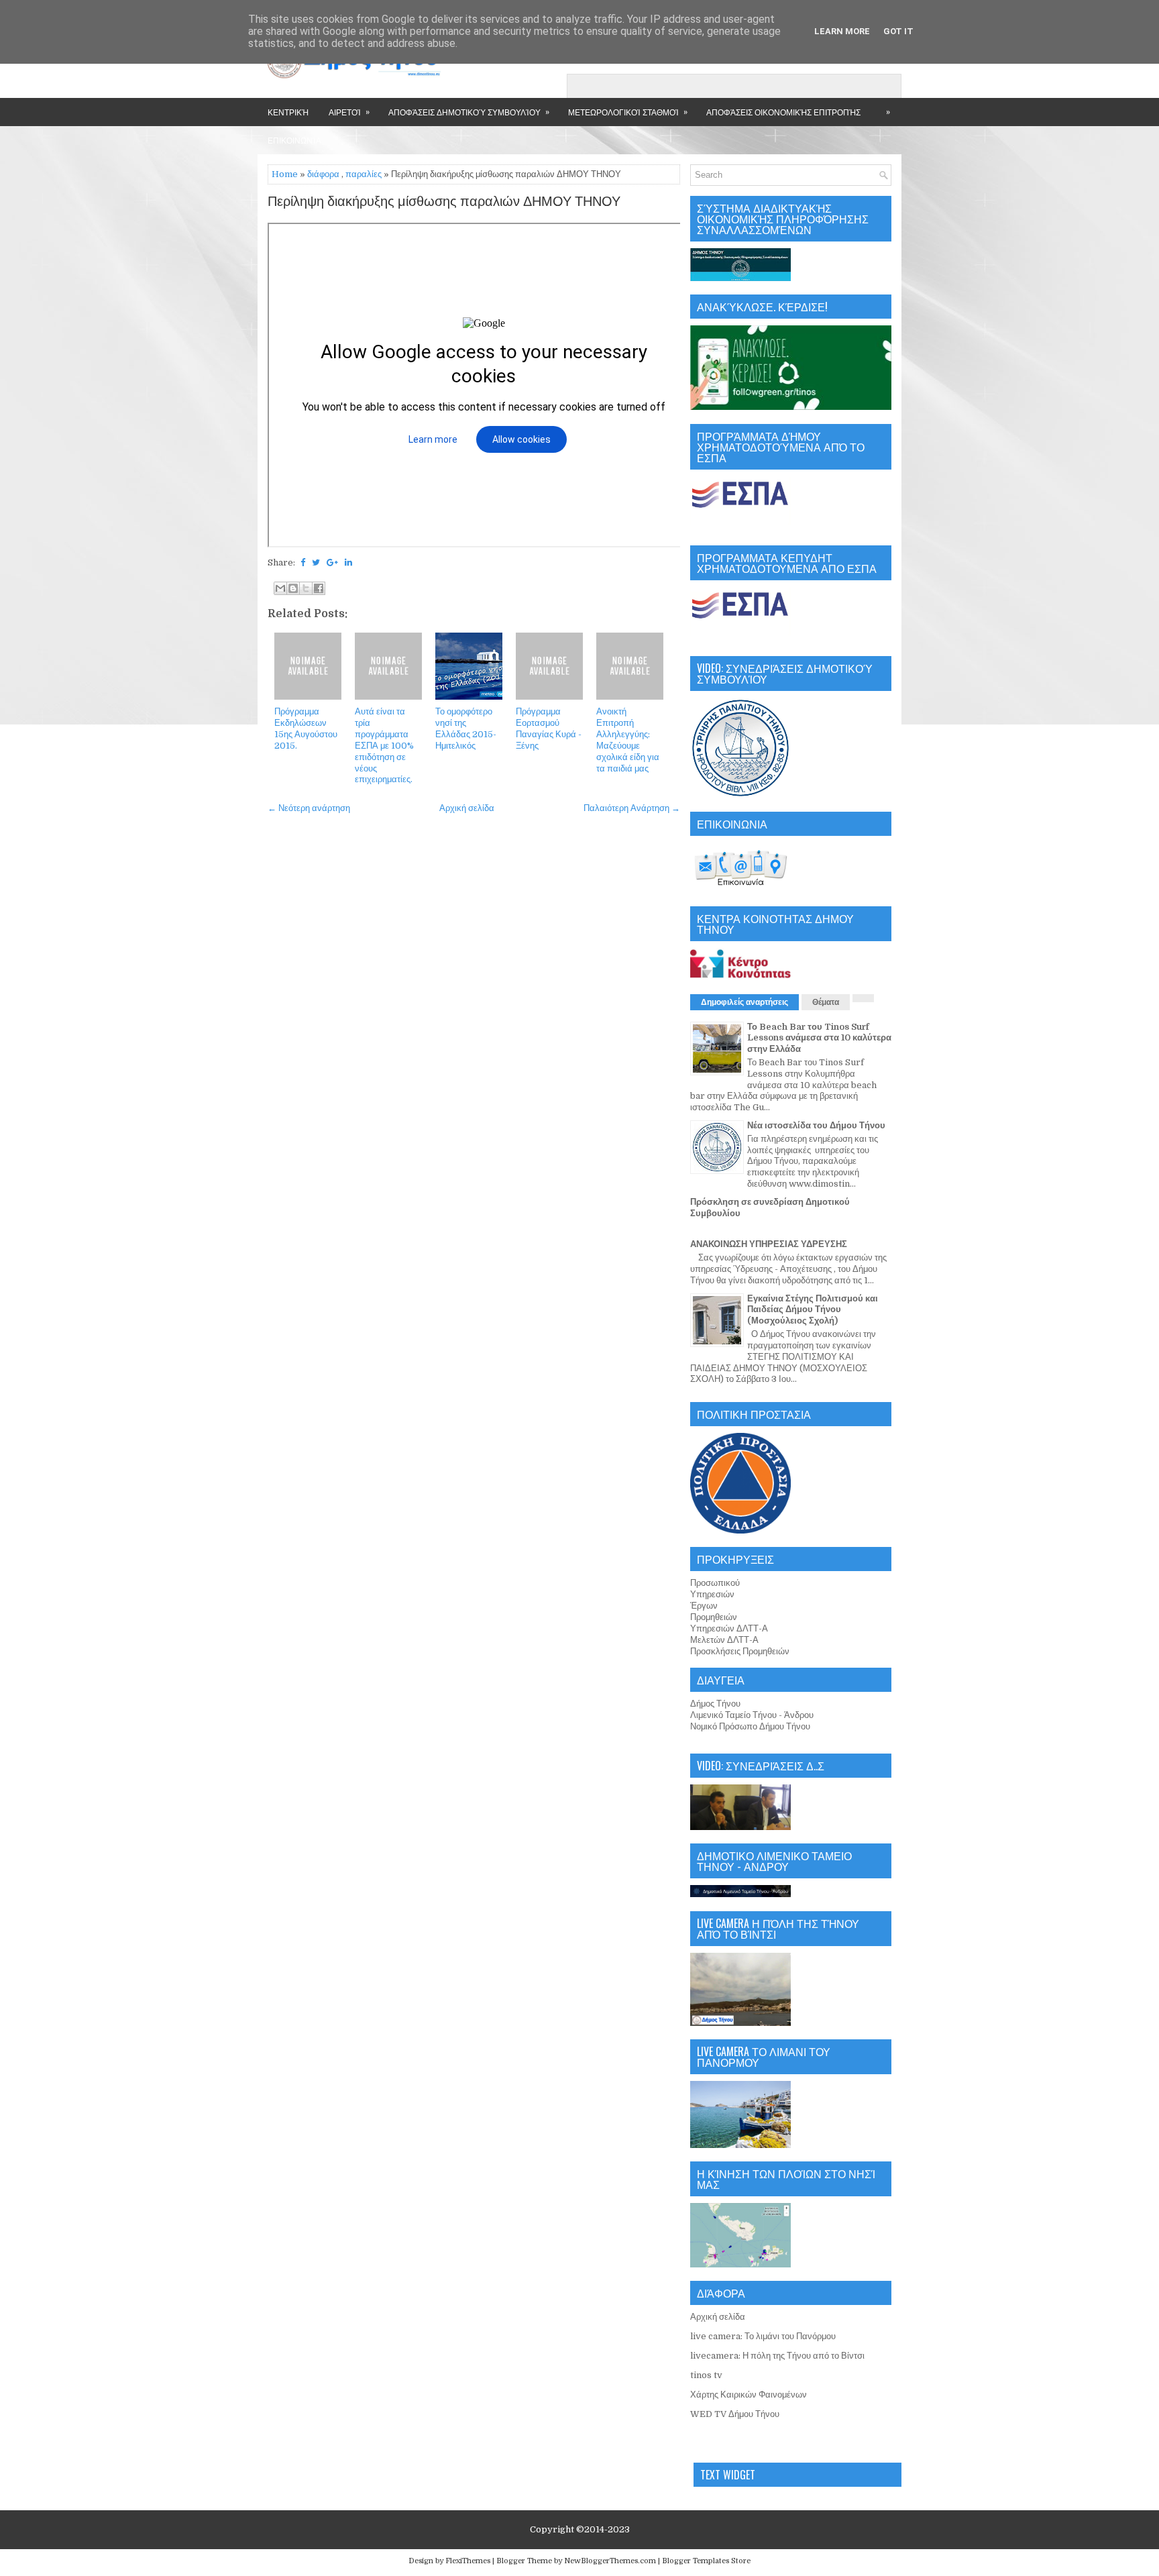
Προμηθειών (714, 1617)
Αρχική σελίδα (467, 808)
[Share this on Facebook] (303, 562)
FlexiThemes (468, 2561)
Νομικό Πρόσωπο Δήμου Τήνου (750, 1726)
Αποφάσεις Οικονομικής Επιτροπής (783, 112)
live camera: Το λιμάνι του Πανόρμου (763, 2336)
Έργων (704, 1606)
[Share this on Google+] (332, 562)
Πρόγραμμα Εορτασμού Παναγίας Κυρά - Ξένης (549, 729)
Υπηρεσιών (712, 1594)
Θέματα (826, 1002)
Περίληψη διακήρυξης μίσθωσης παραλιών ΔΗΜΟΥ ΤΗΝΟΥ (444, 202)
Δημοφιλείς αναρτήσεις (744, 1002)
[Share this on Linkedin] (348, 562)
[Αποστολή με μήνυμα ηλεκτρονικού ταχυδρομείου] (280, 588)
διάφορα (323, 174)
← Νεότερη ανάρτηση (309, 808)
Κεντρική (288, 112)
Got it (898, 31)
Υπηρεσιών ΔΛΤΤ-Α (729, 1628)
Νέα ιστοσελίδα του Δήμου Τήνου (816, 1125)
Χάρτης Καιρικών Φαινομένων (749, 2395)
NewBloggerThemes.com (610, 2561)
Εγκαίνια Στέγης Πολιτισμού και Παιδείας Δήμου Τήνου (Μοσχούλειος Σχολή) (813, 1310)
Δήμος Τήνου (715, 1704)
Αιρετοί (349, 111)
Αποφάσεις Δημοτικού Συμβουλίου (469, 111)
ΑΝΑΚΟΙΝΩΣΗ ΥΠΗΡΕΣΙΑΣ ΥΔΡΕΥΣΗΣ (769, 1244)
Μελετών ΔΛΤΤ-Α (724, 1640)
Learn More (842, 31)
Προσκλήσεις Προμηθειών (740, 1651)
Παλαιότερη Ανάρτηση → (632, 808)
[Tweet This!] (316, 562)
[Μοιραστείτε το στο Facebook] (319, 588)
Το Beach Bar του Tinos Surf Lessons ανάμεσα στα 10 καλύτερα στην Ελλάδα (819, 1038)
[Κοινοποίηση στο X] (306, 588)
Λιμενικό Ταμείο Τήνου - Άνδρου (752, 1715)
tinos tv (706, 2375)
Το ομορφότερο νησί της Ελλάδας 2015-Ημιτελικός (466, 729)
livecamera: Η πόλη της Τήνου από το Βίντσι (777, 2356)
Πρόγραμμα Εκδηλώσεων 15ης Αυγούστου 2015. (306, 729)
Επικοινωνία (294, 140)
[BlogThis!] (293, 588)
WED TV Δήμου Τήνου (735, 2414)
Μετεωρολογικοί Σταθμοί (628, 111)
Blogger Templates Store (706, 2561)
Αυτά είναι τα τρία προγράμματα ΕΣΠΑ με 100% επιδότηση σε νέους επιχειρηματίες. (384, 745)
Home (285, 174)
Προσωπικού (715, 1583)
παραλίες (364, 174)
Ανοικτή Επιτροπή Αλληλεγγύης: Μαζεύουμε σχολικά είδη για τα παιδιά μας (628, 740)
